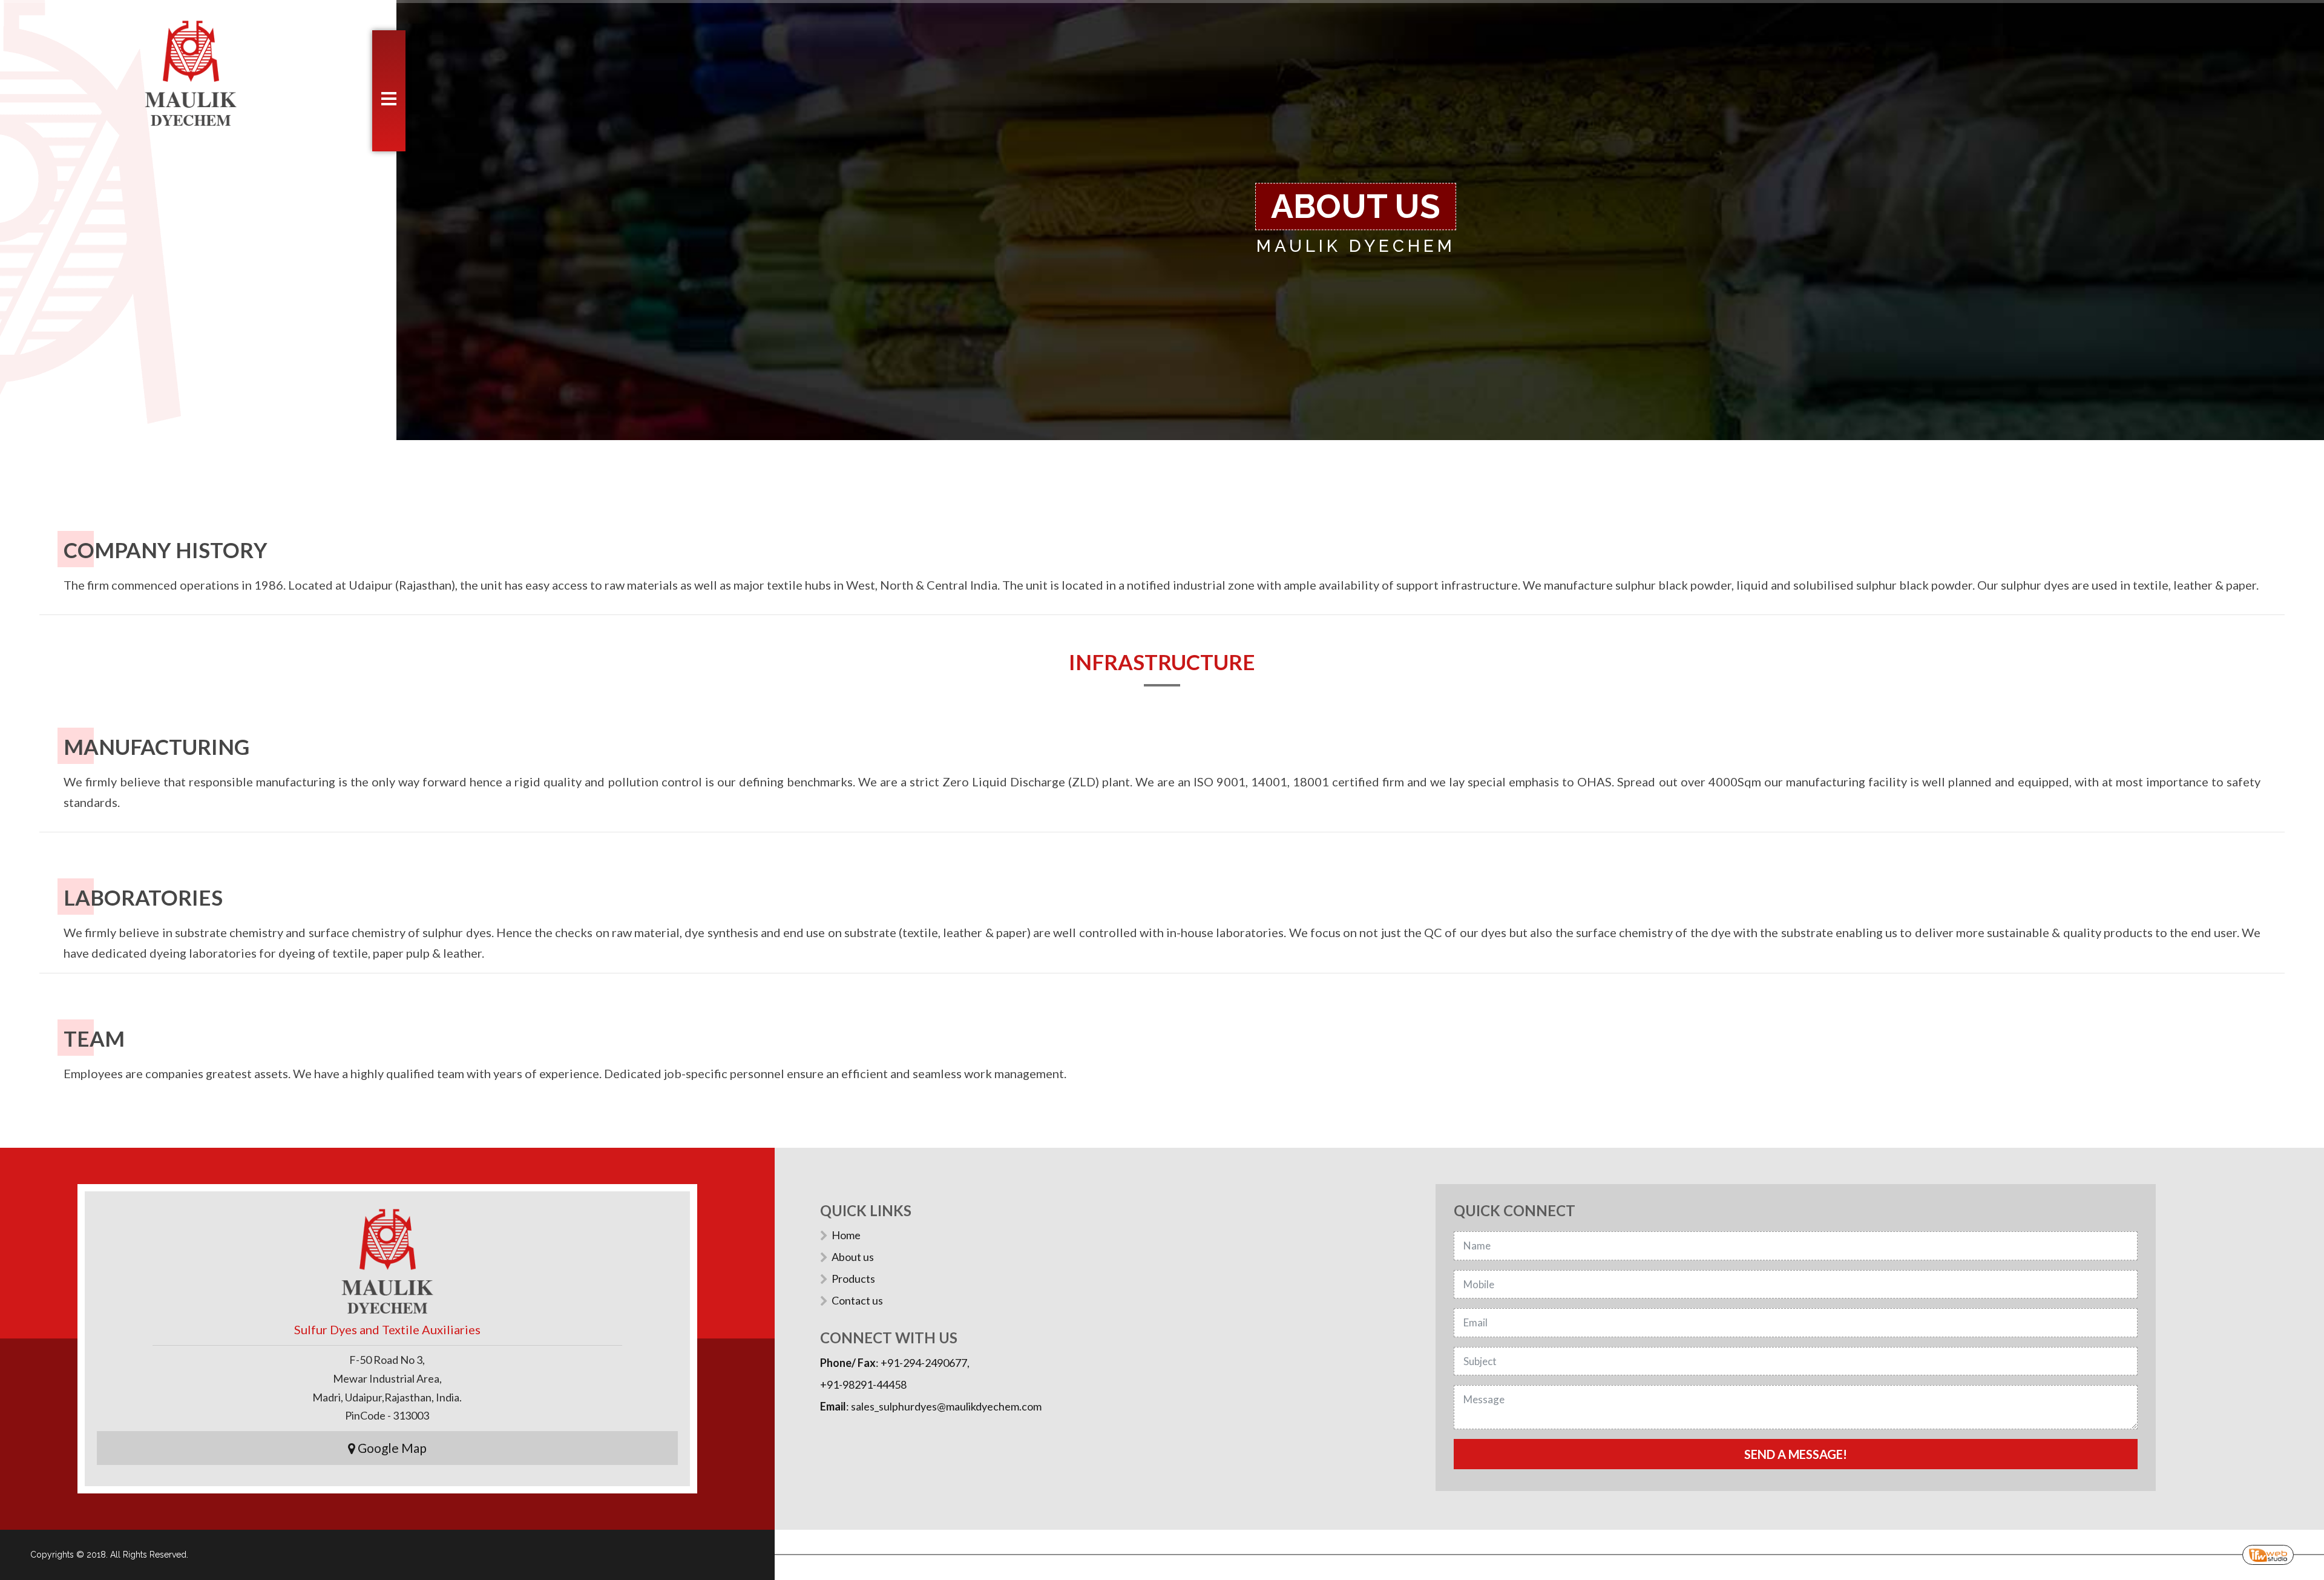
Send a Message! (1796, 1454)
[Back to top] (34, 1534)
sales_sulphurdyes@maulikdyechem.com (946, 1406)
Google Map (391, 1448)
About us (853, 1257)
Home (846, 1235)
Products (853, 1279)
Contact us (857, 1300)
